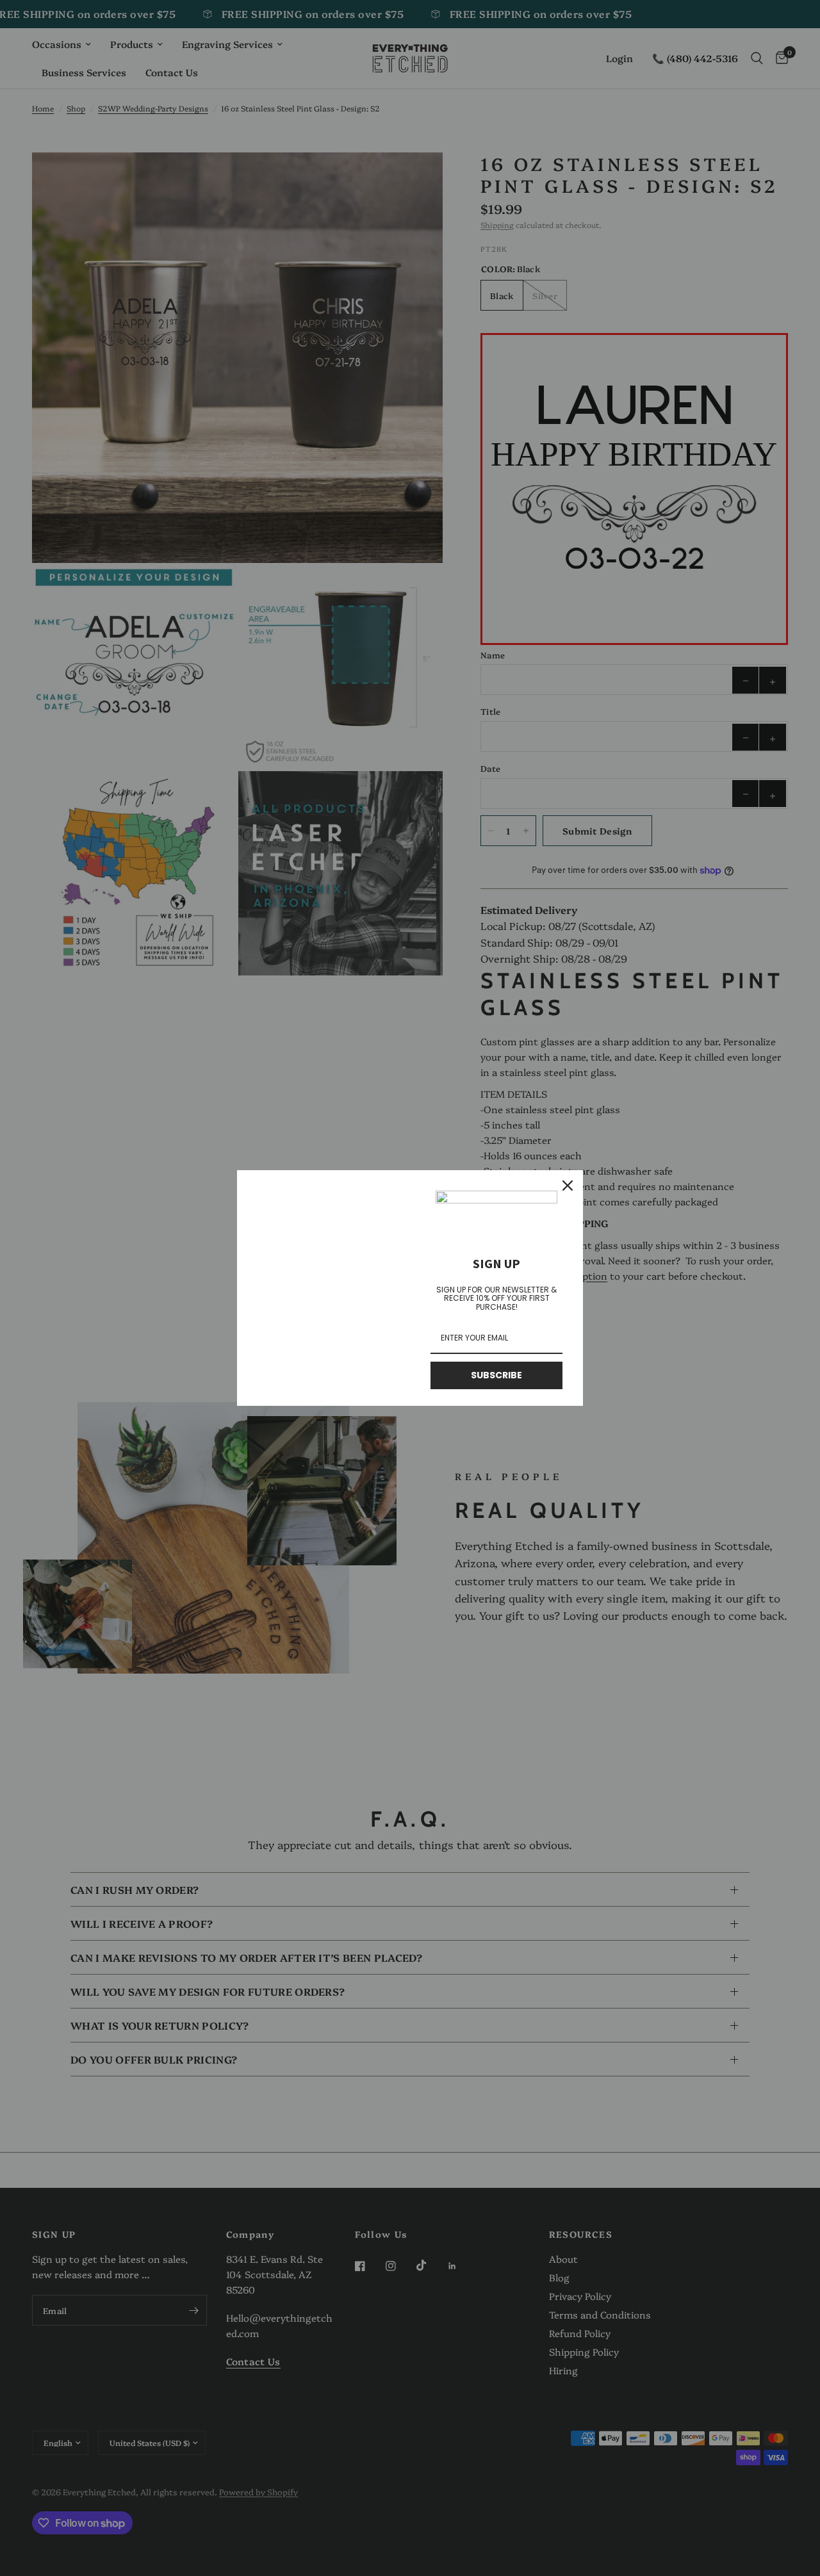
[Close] (568, 1186)
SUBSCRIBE (496, 1375)
